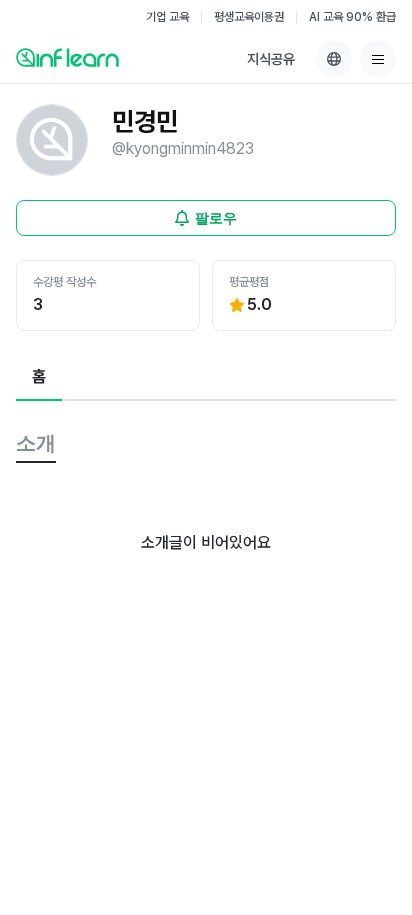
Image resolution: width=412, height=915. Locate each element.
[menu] (378, 59)
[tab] (39, 378)
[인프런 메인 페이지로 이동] (67, 57)
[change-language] (334, 59)
